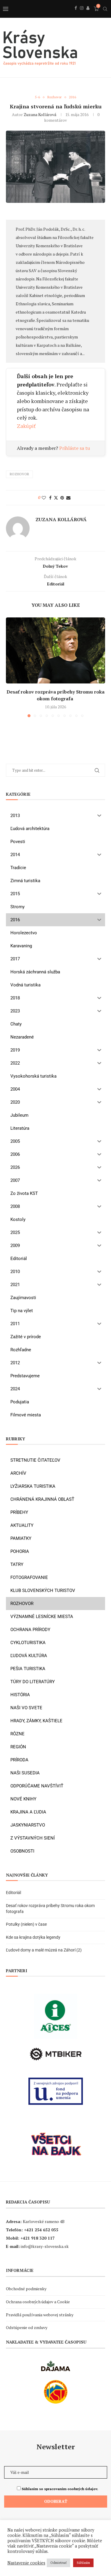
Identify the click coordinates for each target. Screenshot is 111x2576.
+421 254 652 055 (41, 2230)
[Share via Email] (68, 498)
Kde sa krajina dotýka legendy (33, 1937)
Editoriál (13, 1893)
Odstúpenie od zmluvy (27, 2327)
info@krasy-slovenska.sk (45, 2246)
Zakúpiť (26, 426)
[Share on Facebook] (50, 498)
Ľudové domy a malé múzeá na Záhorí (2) (44, 1950)
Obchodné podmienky (26, 2289)
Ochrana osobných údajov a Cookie (38, 2302)
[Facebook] (76, 15)
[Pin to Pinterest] (62, 498)
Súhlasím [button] (83, 2563)
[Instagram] (82, 15)
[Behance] (88, 15)
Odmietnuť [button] (58, 2563)
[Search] (105, 9)
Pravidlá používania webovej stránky (40, 2315)
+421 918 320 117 (38, 2238)
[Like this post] (44, 498)
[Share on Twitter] (56, 498)
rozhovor (19, 474)
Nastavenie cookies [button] (26, 2563)
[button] (11, 667)
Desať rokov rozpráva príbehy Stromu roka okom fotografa (55, 695)
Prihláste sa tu (75, 448)
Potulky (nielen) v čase (26, 1924)
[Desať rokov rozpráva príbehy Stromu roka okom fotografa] (55, 650)
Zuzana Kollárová (40, 114)
